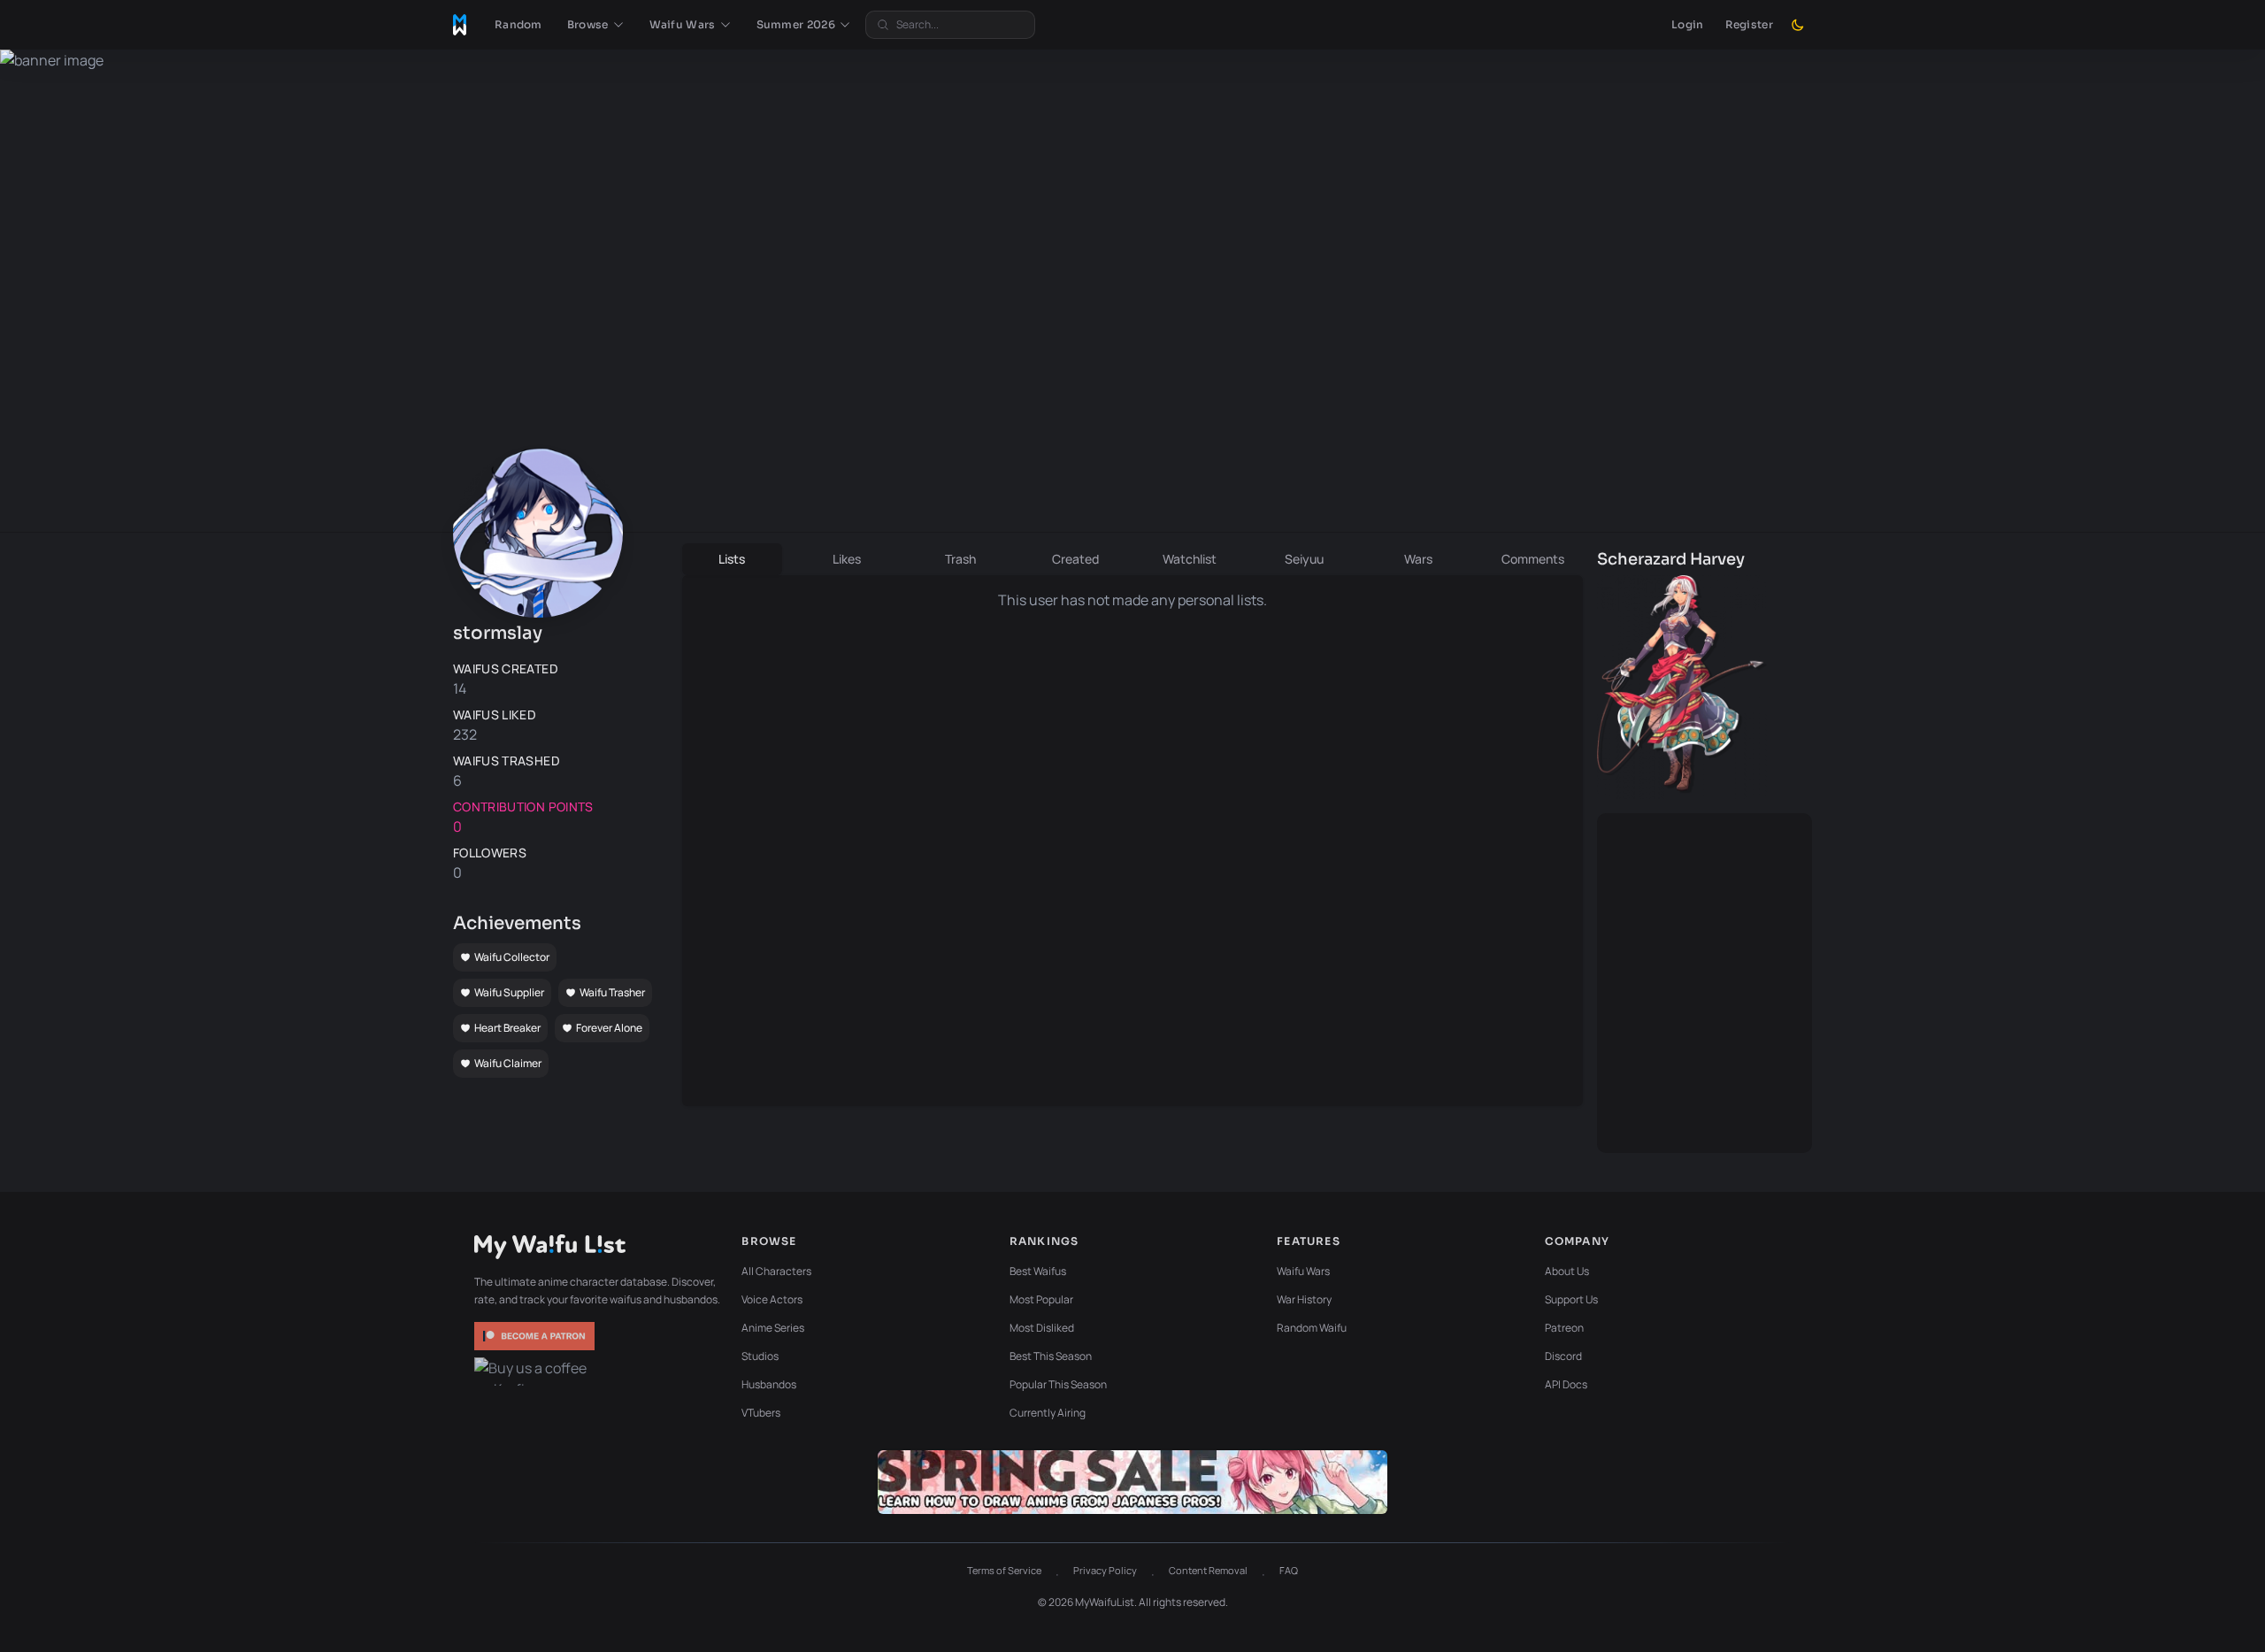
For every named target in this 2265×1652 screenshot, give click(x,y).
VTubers (761, 1413)
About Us (1567, 1271)
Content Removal (1208, 1570)
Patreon (1564, 1328)
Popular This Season (1058, 1384)
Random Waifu (1312, 1328)
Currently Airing (1048, 1413)
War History (1304, 1299)
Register (1749, 24)
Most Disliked (1042, 1328)
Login (1688, 24)
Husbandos (769, 1384)
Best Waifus (1038, 1271)
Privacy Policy (1105, 1570)
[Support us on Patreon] (536, 1336)
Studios (760, 1356)
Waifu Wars (1303, 1271)
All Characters (776, 1271)
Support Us (1571, 1299)
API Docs (1566, 1384)
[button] (596, 25)
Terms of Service (1004, 1570)
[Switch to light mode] (1798, 25)
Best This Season (1051, 1356)
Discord (1563, 1356)
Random (518, 24)
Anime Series (773, 1328)
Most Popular (1041, 1299)
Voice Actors (772, 1299)
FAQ (1289, 1570)
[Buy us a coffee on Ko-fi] (536, 1372)
